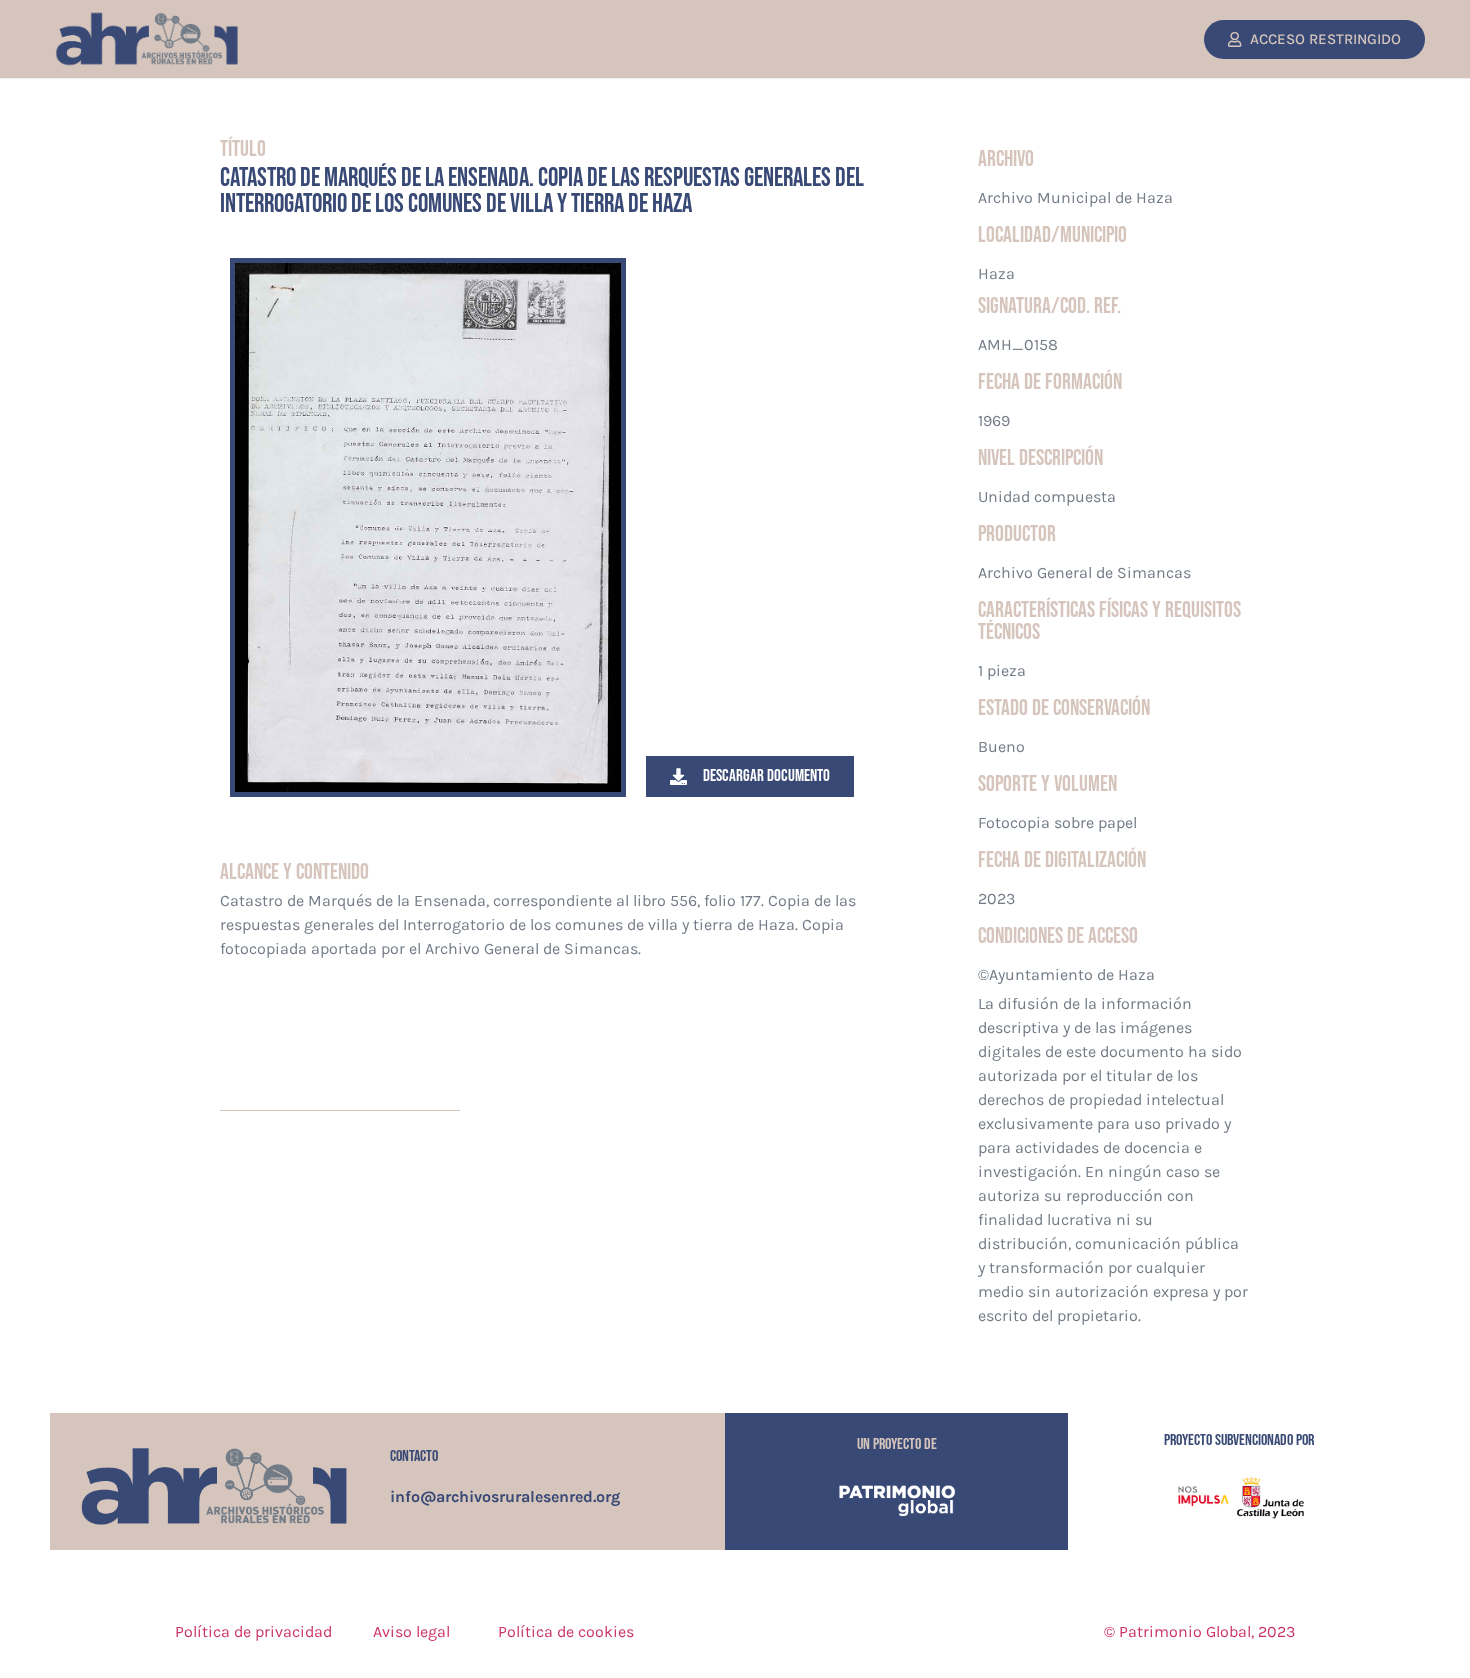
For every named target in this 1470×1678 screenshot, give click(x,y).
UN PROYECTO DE (897, 1444)
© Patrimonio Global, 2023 (1199, 1631)
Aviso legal (411, 1631)
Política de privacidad (253, 1631)
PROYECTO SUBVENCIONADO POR (1239, 1440)
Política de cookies (566, 1631)
